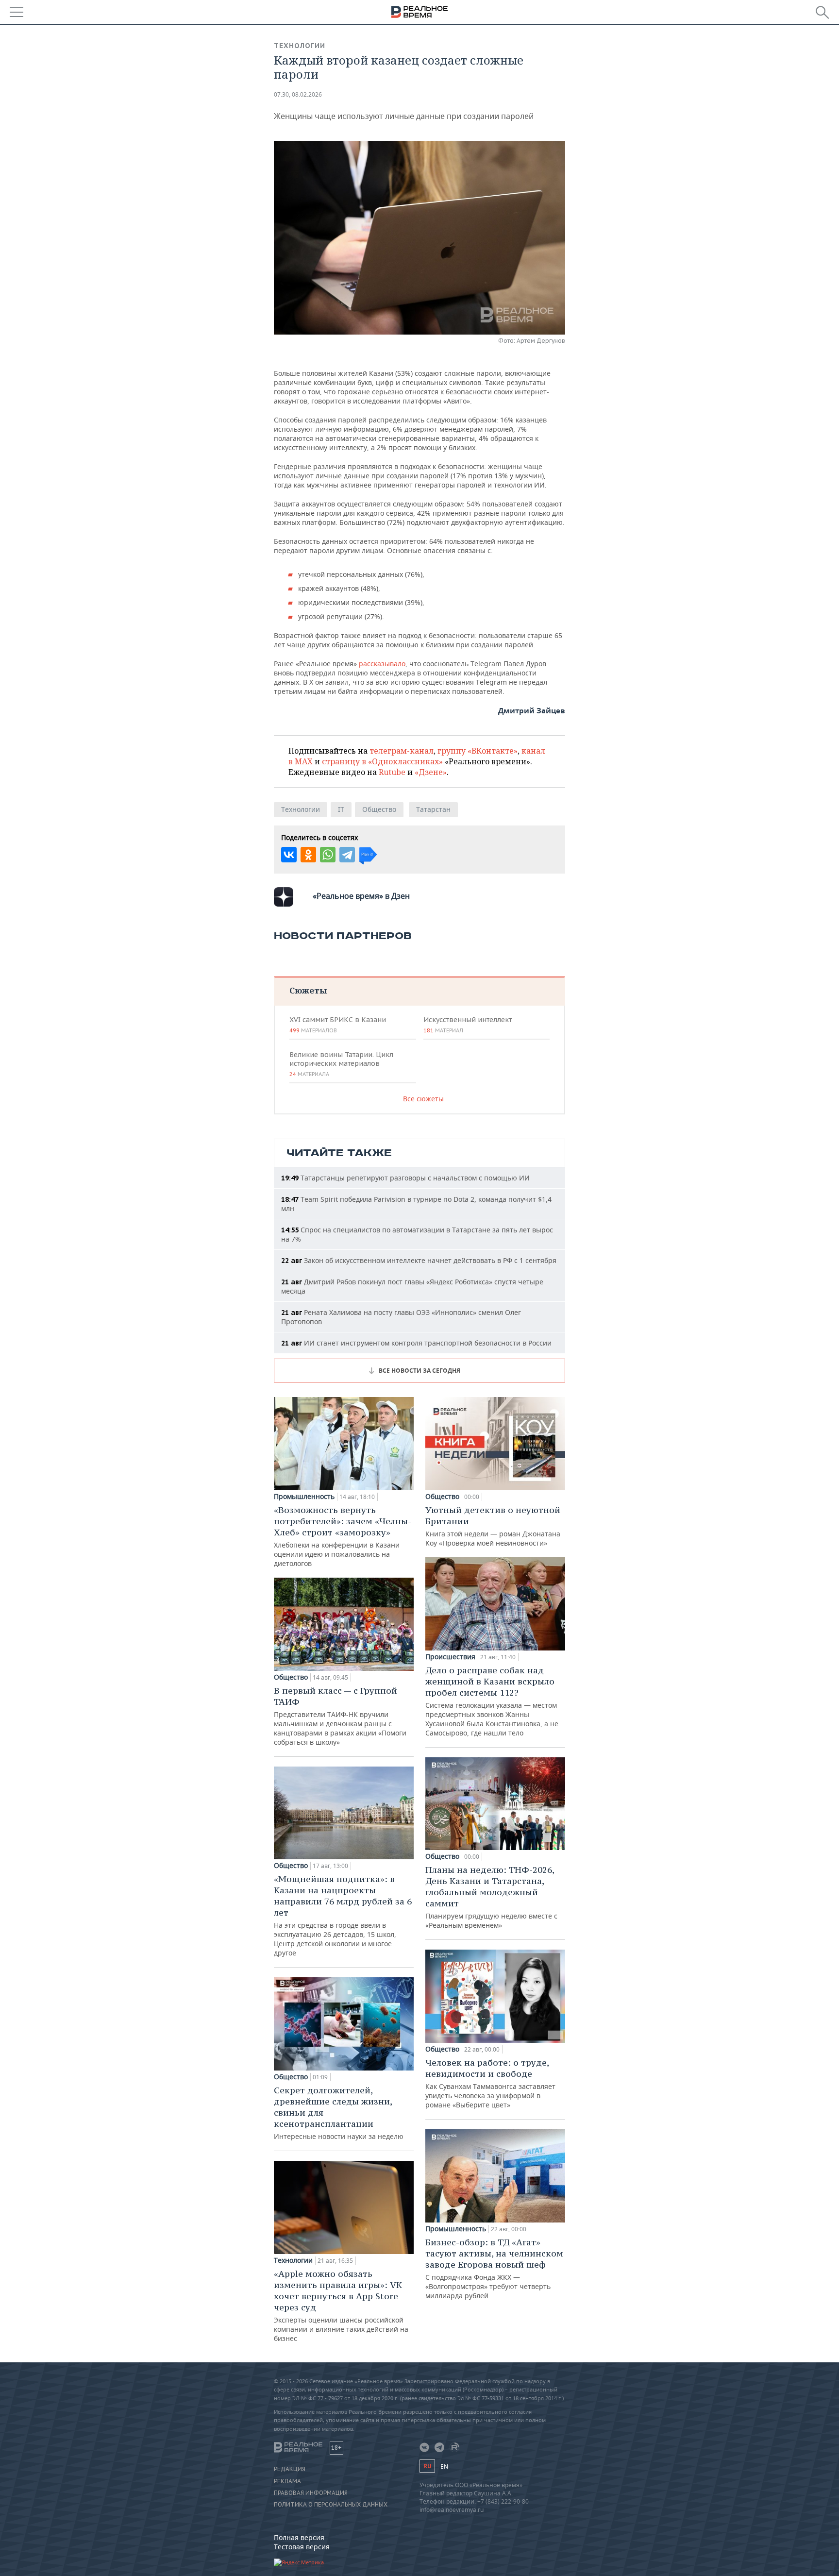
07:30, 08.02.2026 (298, 94)
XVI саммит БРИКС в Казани (338, 1025)
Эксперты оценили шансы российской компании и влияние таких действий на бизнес (341, 2306)
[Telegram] (347, 855)
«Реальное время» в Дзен (361, 896)
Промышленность (304, 1497)
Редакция (290, 2469)
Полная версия (299, 2537)
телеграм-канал (402, 751)
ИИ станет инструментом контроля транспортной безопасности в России (416, 1343)
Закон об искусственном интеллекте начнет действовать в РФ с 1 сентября (419, 1260)
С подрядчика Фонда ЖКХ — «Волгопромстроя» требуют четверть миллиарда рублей (494, 2268)
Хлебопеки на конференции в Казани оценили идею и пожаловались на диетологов (343, 1536)
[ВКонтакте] (289, 855)
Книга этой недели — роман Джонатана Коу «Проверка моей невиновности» (493, 1526)
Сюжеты (308, 990)
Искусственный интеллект (468, 1025)
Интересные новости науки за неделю (339, 2113)
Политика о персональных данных (331, 2505)
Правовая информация (311, 2493)
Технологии (300, 46)
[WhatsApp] (328, 855)
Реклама (287, 2481)
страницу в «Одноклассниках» (382, 761)
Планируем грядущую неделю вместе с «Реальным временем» (491, 1897)
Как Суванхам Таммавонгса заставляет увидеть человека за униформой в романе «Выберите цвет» (490, 2083)
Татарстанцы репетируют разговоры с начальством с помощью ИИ (405, 1178)
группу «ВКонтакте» (478, 751)
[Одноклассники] (308, 855)
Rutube (392, 772)
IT (341, 809)
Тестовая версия (302, 2547)
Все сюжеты (423, 1099)
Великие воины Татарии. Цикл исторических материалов (341, 1064)
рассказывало (382, 664)
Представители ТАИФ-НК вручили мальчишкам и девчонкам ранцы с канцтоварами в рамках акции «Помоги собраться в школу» (340, 1716)
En (444, 2467)
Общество (379, 809)
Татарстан (433, 809)
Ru (427, 2466)
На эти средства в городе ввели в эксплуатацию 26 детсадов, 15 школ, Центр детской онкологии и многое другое (343, 1915)
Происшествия (450, 1657)
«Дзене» (431, 772)
